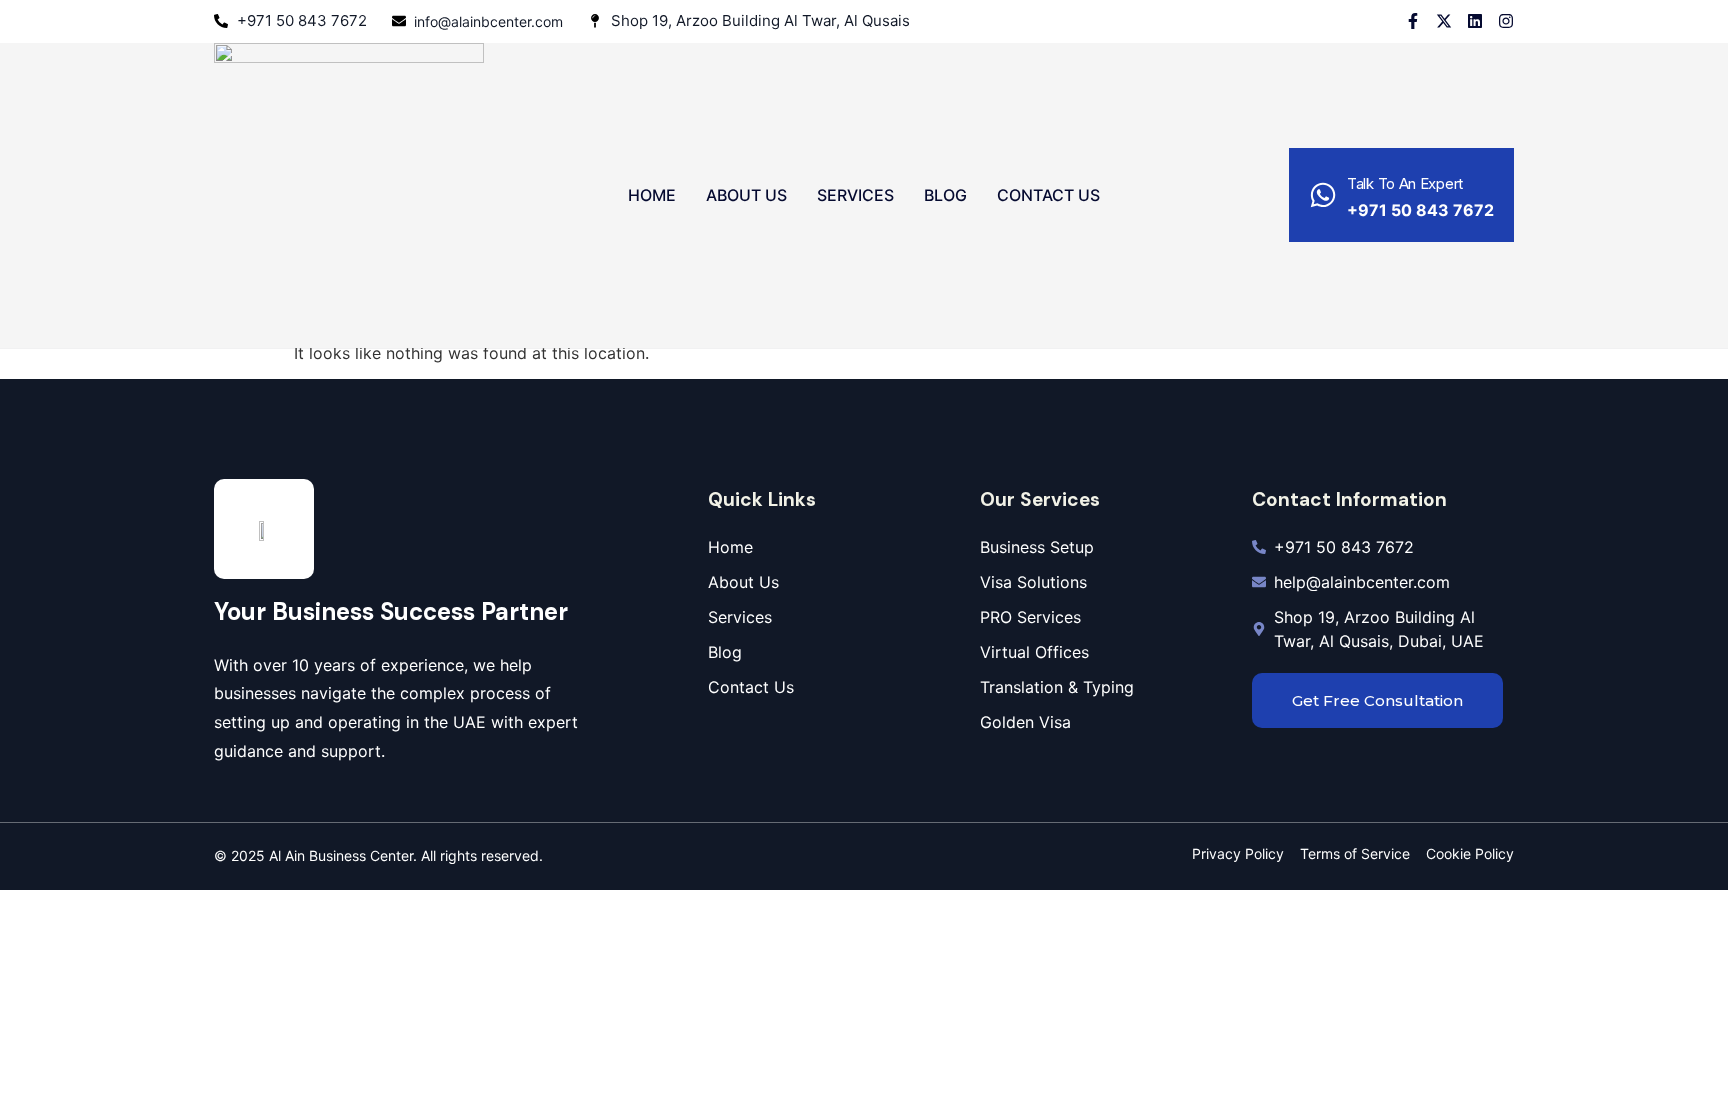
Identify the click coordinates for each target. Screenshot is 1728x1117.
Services (855, 195)
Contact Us (1048, 195)
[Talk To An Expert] (1323, 195)
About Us (746, 195)
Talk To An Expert (1405, 183)
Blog (945, 195)
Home (652, 195)
